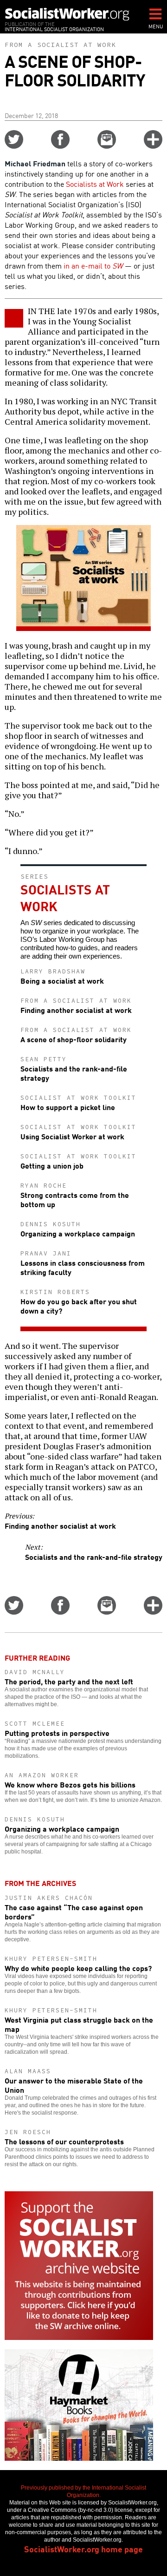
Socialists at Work (95, 184)
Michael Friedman (35, 163)
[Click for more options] (153, 145)
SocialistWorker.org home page (83, 2549)
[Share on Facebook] (60, 145)
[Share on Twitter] (14, 145)
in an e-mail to (93, 265)
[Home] (67, 14)
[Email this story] (107, 145)
